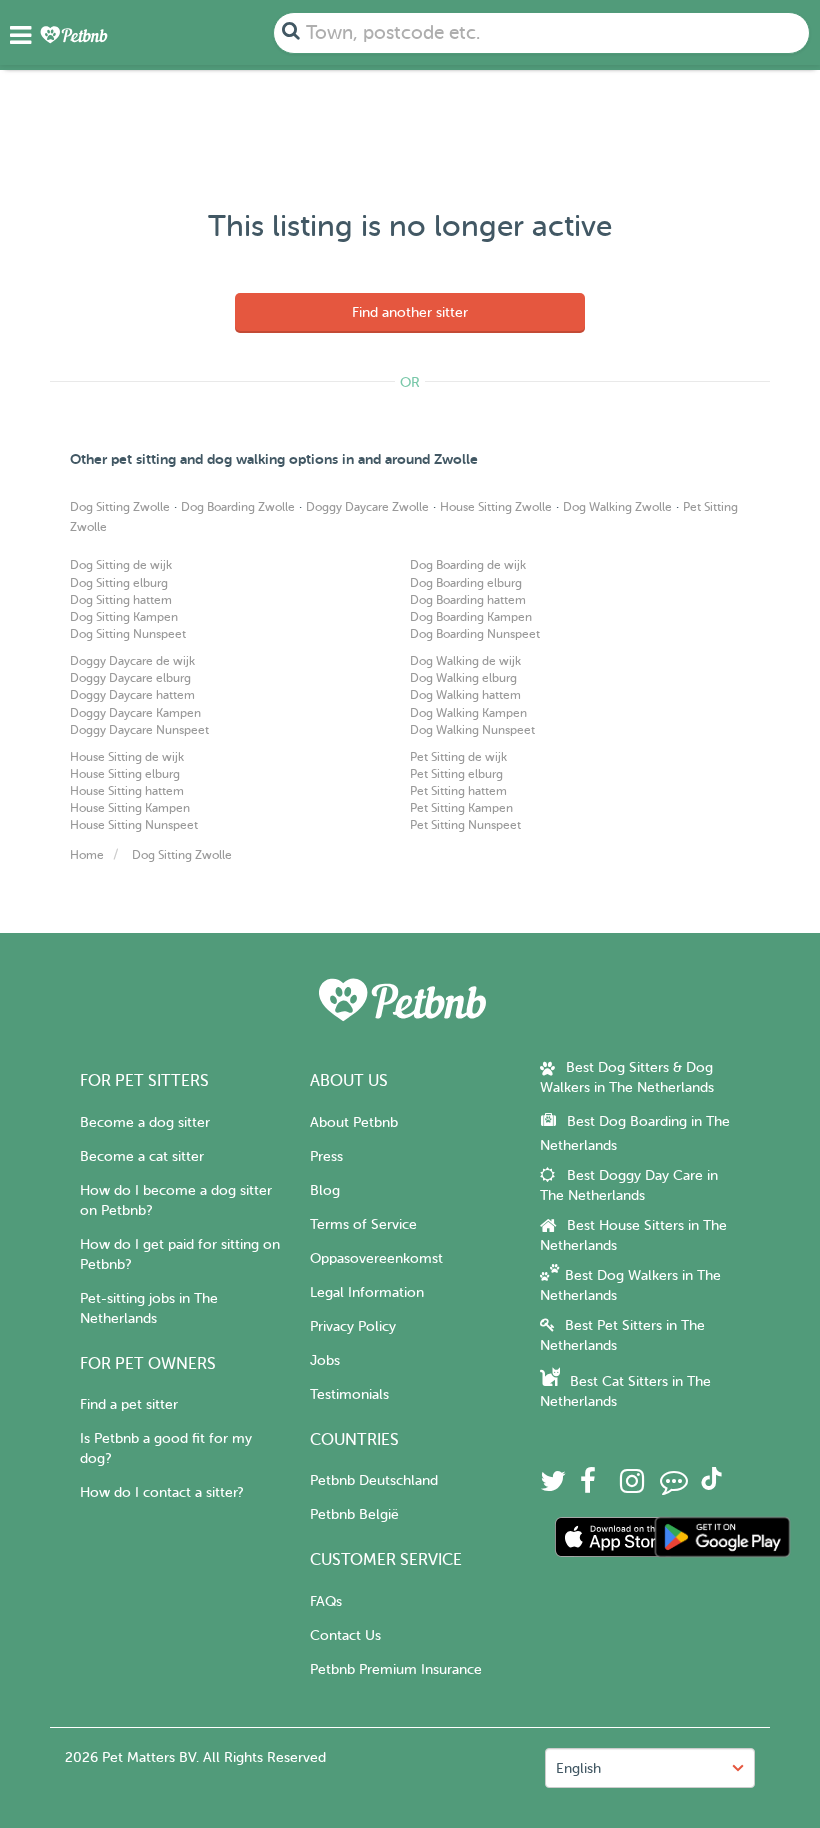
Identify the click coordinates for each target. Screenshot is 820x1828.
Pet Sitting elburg (456, 774)
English (578, 1768)
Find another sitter (410, 312)
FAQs (326, 1601)
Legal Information (367, 1292)
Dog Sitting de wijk (121, 565)
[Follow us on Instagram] (632, 1486)
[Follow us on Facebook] (588, 1486)
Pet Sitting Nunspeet (465, 825)
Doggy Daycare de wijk (132, 661)
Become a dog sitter (145, 1122)
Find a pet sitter (129, 1404)
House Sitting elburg (125, 774)
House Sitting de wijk (127, 757)
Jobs (325, 1360)
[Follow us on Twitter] (553, 1486)
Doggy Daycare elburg (130, 678)
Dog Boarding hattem (468, 600)
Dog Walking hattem (465, 695)
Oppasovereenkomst (376, 1258)
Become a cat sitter (142, 1156)
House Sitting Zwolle (496, 507)
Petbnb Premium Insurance (396, 1669)
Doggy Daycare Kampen (135, 713)
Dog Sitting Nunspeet (128, 634)
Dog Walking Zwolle (617, 507)
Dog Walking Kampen (468, 713)
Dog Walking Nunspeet (472, 730)
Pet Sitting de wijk (458, 757)
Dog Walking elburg (463, 678)
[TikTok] (711, 1485)
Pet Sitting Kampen (461, 808)
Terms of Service (363, 1224)
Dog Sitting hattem (121, 600)
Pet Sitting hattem (458, 791)
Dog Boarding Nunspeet (475, 634)
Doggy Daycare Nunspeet (139, 730)
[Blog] (674, 1486)
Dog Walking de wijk (465, 661)
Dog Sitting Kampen (124, 617)
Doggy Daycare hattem (132, 695)
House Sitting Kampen (130, 808)
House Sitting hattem (127, 791)
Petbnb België (354, 1514)
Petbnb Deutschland (374, 1480)
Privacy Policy (353, 1326)
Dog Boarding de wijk (468, 565)
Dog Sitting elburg (119, 583)
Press (326, 1156)
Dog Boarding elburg (466, 583)
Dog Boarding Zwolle (238, 507)
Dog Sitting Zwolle (120, 507)
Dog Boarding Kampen (471, 617)
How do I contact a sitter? (161, 1492)
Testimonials (349, 1394)
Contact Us (345, 1635)
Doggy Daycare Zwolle (367, 507)
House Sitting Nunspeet (134, 825)
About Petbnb (354, 1122)
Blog (325, 1190)
